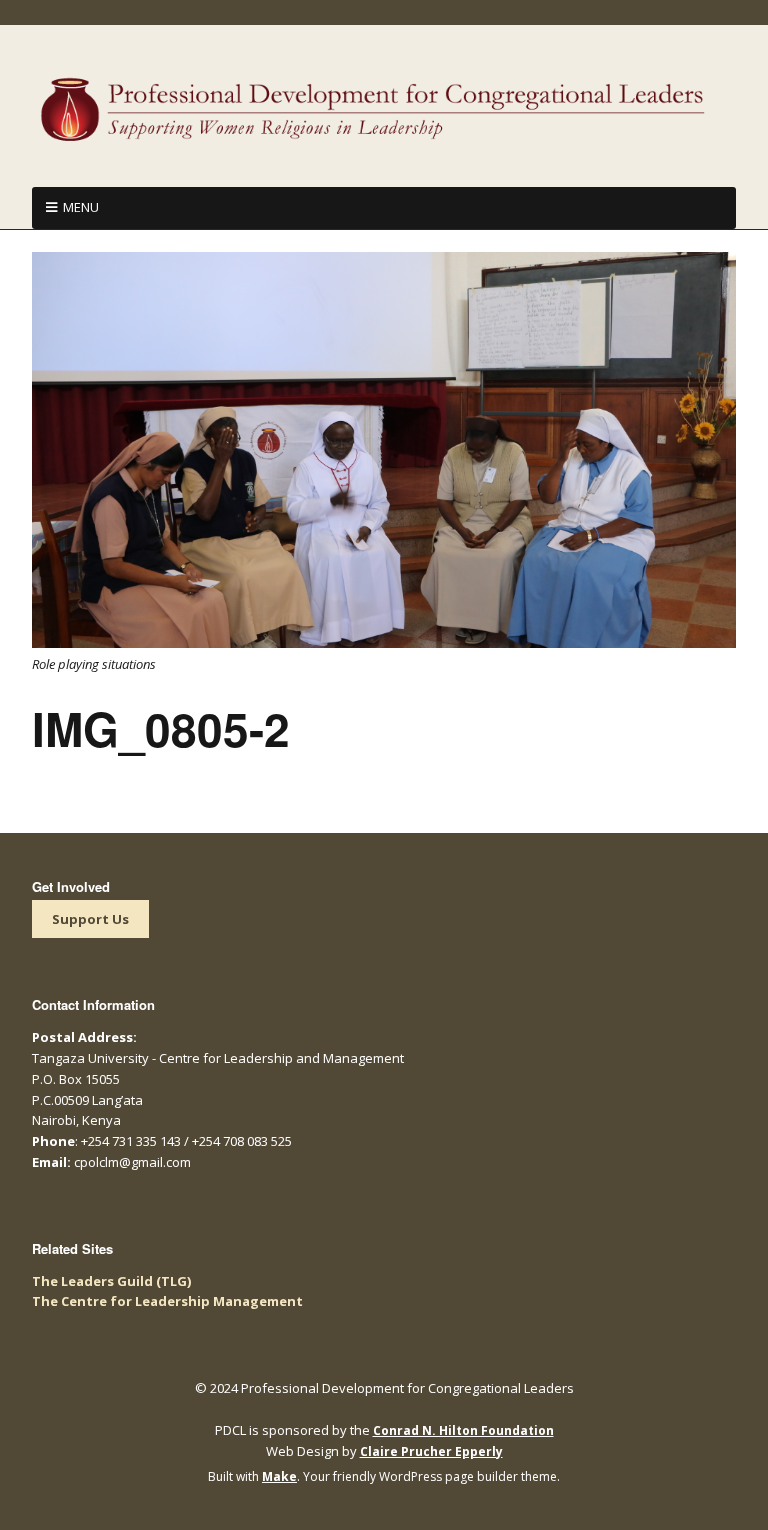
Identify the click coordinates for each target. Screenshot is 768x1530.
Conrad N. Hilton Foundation (463, 1430)
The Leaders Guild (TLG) (111, 1281)
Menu (81, 207)
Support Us (90, 919)
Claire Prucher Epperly (431, 1451)
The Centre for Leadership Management (167, 1301)
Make (279, 1476)
